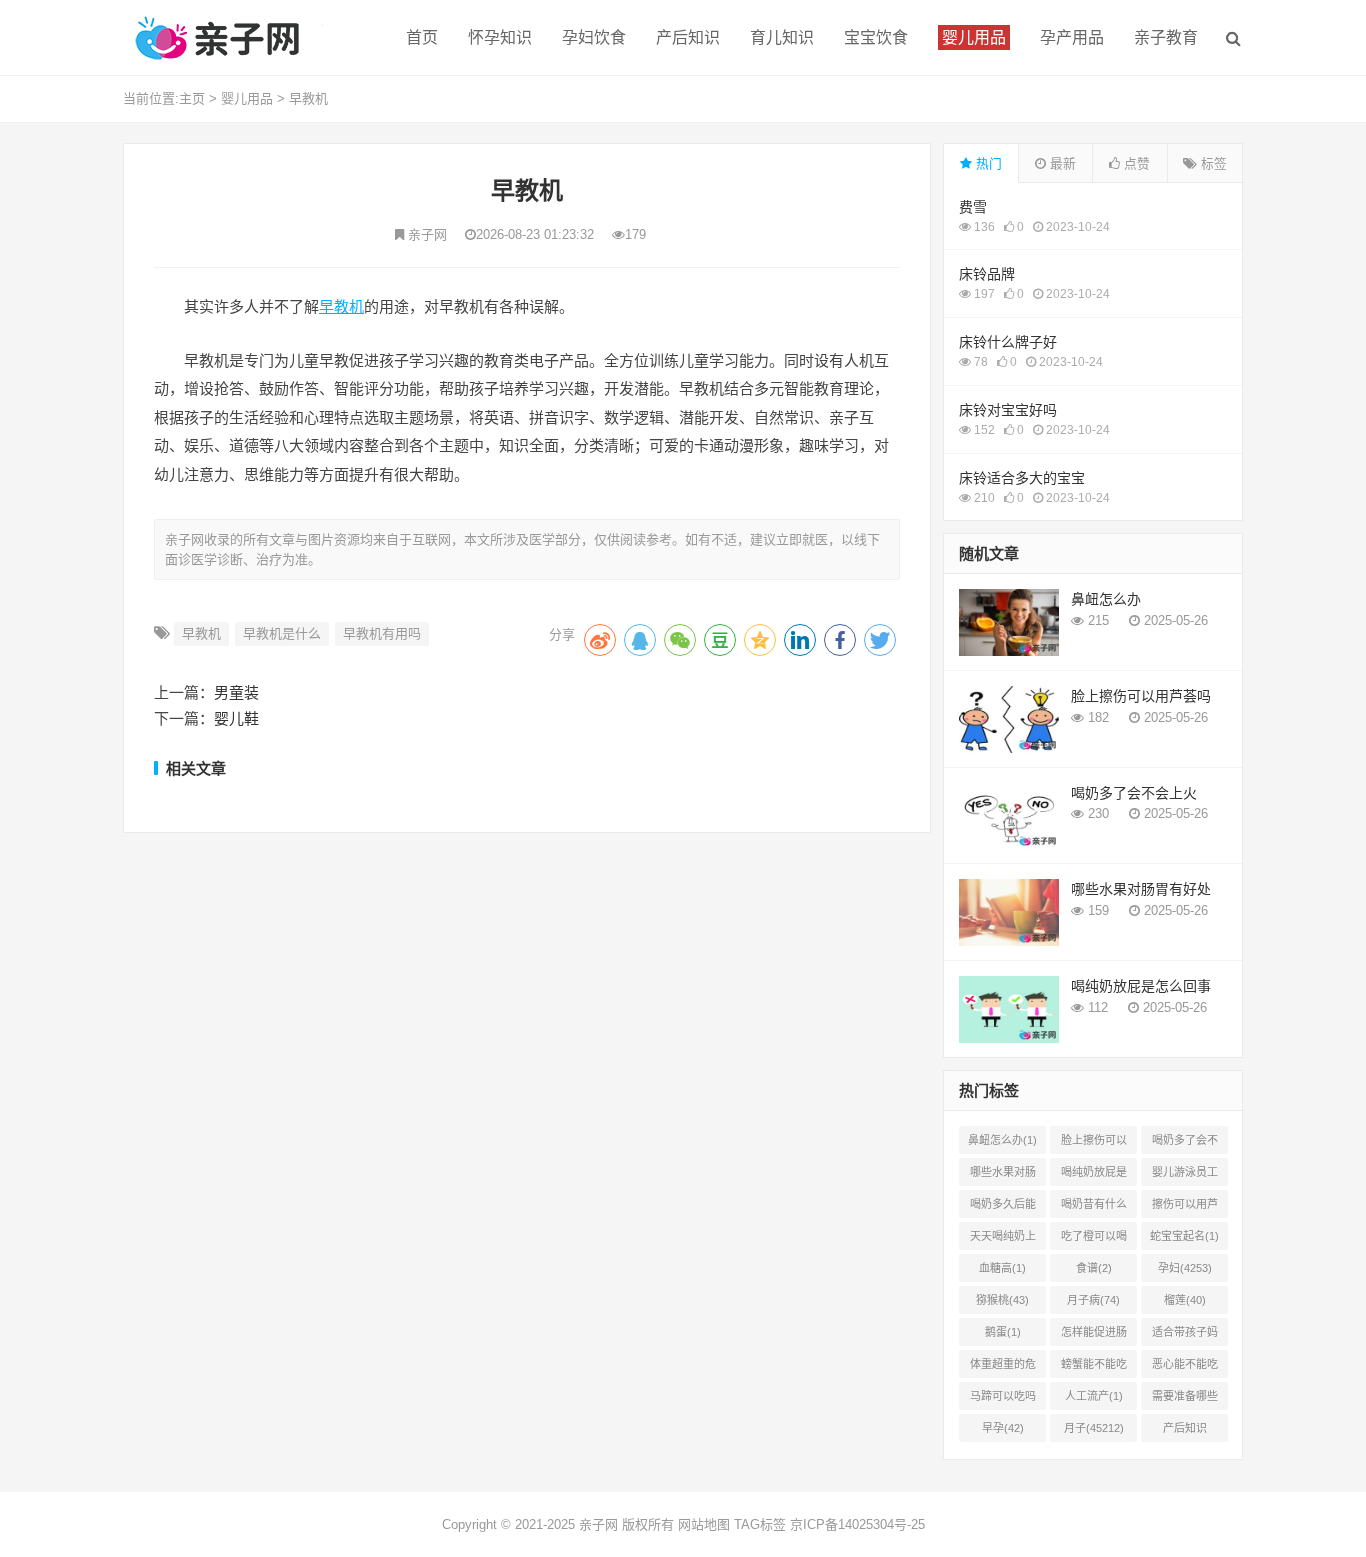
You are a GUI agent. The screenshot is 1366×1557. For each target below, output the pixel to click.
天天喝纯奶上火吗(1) (1003, 1240)
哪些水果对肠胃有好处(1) (1003, 1176)
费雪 (973, 207)
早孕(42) (1003, 1428)
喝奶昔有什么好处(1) (1094, 1208)
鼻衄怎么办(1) (1002, 1140)
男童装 (236, 692)
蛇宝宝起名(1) (1184, 1236)
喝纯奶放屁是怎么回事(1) (1094, 1176)
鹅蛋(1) (1003, 1332)
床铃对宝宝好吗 (1008, 410)
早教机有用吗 (382, 633)
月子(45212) (1094, 1428)
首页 (422, 37)
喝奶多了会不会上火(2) (1185, 1144)
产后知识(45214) (1185, 1432)
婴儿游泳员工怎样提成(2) (1185, 1176)
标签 (1212, 163)
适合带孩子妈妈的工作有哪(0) (1185, 1336)
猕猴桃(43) (1002, 1300)
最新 (1061, 163)
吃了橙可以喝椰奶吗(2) (1094, 1240)
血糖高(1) (1002, 1268)
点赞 (1135, 163)
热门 (987, 163)
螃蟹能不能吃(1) (1094, 1368)
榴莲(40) (1185, 1300)
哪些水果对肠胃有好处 (1141, 889)
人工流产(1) (1094, 1396)
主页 (192, 98)
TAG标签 (760, 1524)
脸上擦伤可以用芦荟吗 (1141, 696)
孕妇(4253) (1185, 1268)
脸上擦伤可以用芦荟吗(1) (1094, 1144)
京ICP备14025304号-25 (857, 1524)
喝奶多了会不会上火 (1134, 793)
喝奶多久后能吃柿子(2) (1003, 1208)
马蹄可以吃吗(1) (1003, 1400)
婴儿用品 (247, 98)
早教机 (308, 98)
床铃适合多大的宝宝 (1022, 478)
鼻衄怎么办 (1106, 599)
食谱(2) (1094, 1268)
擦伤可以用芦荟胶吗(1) (1185, 1208)
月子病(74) (1093, 1300)
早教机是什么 (282, 633)
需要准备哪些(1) (1185, 1400)
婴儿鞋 (236, 718)
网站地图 (704, 1524)
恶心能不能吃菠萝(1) (1185, 1368)
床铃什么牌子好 (1008, 342)
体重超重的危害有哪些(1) (1003, 1368)
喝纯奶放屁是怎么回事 (1141, 986)
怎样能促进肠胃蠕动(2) (1094, 1336)
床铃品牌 (987, 274)
